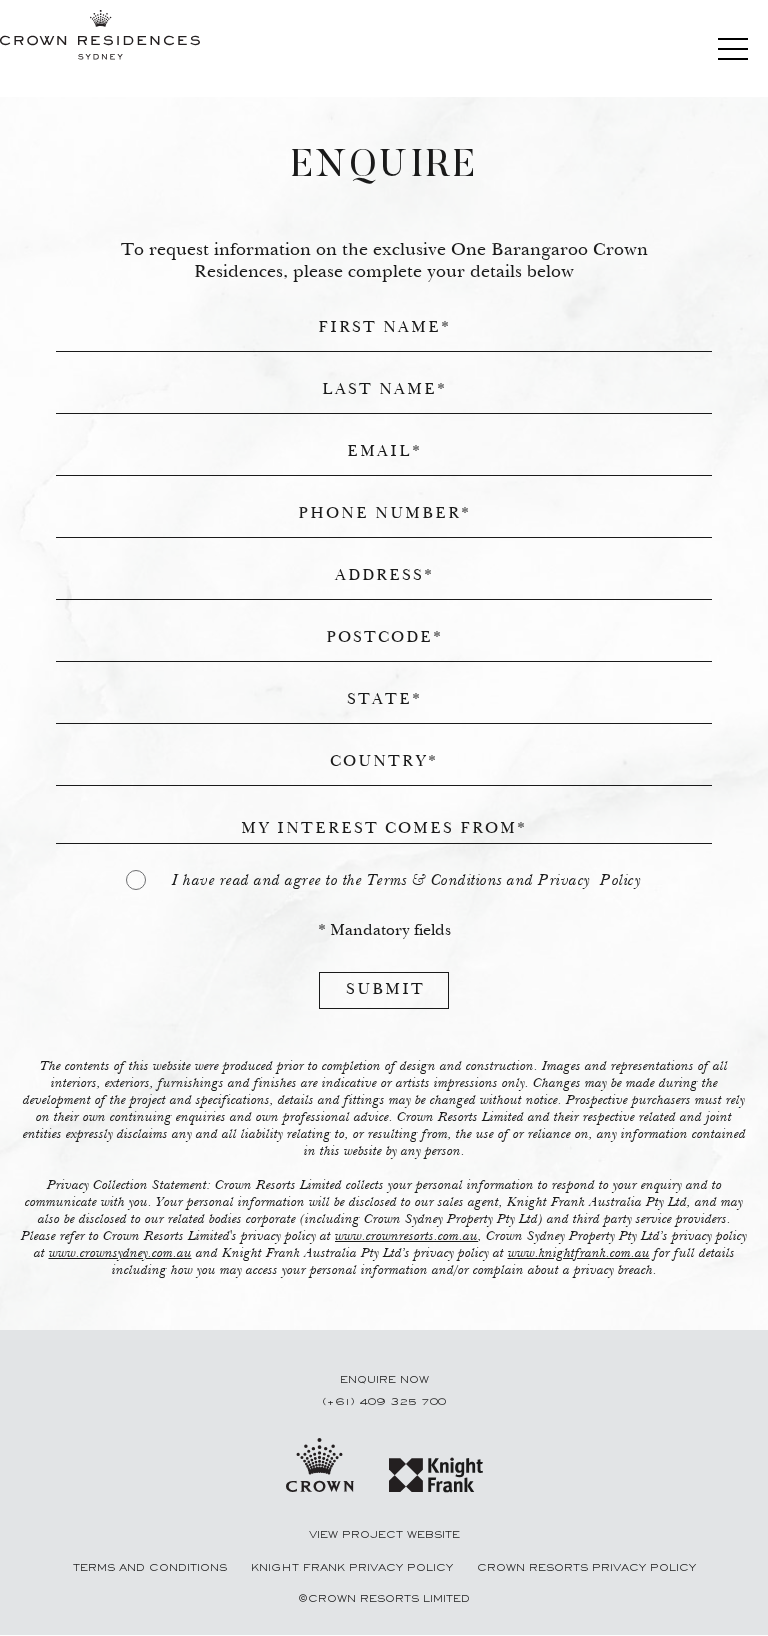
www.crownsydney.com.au (120, 1254)
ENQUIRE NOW (384, 1380)
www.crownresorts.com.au (406, 1237)
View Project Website (384, 1535)
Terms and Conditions (152, 1568)
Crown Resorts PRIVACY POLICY (586, 1568)
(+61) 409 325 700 (384, 1402)
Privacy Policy (589, 881)
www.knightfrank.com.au (579, 1254)
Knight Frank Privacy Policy (354, 1568)
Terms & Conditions (435, 881)
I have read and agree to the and (406, 881)
